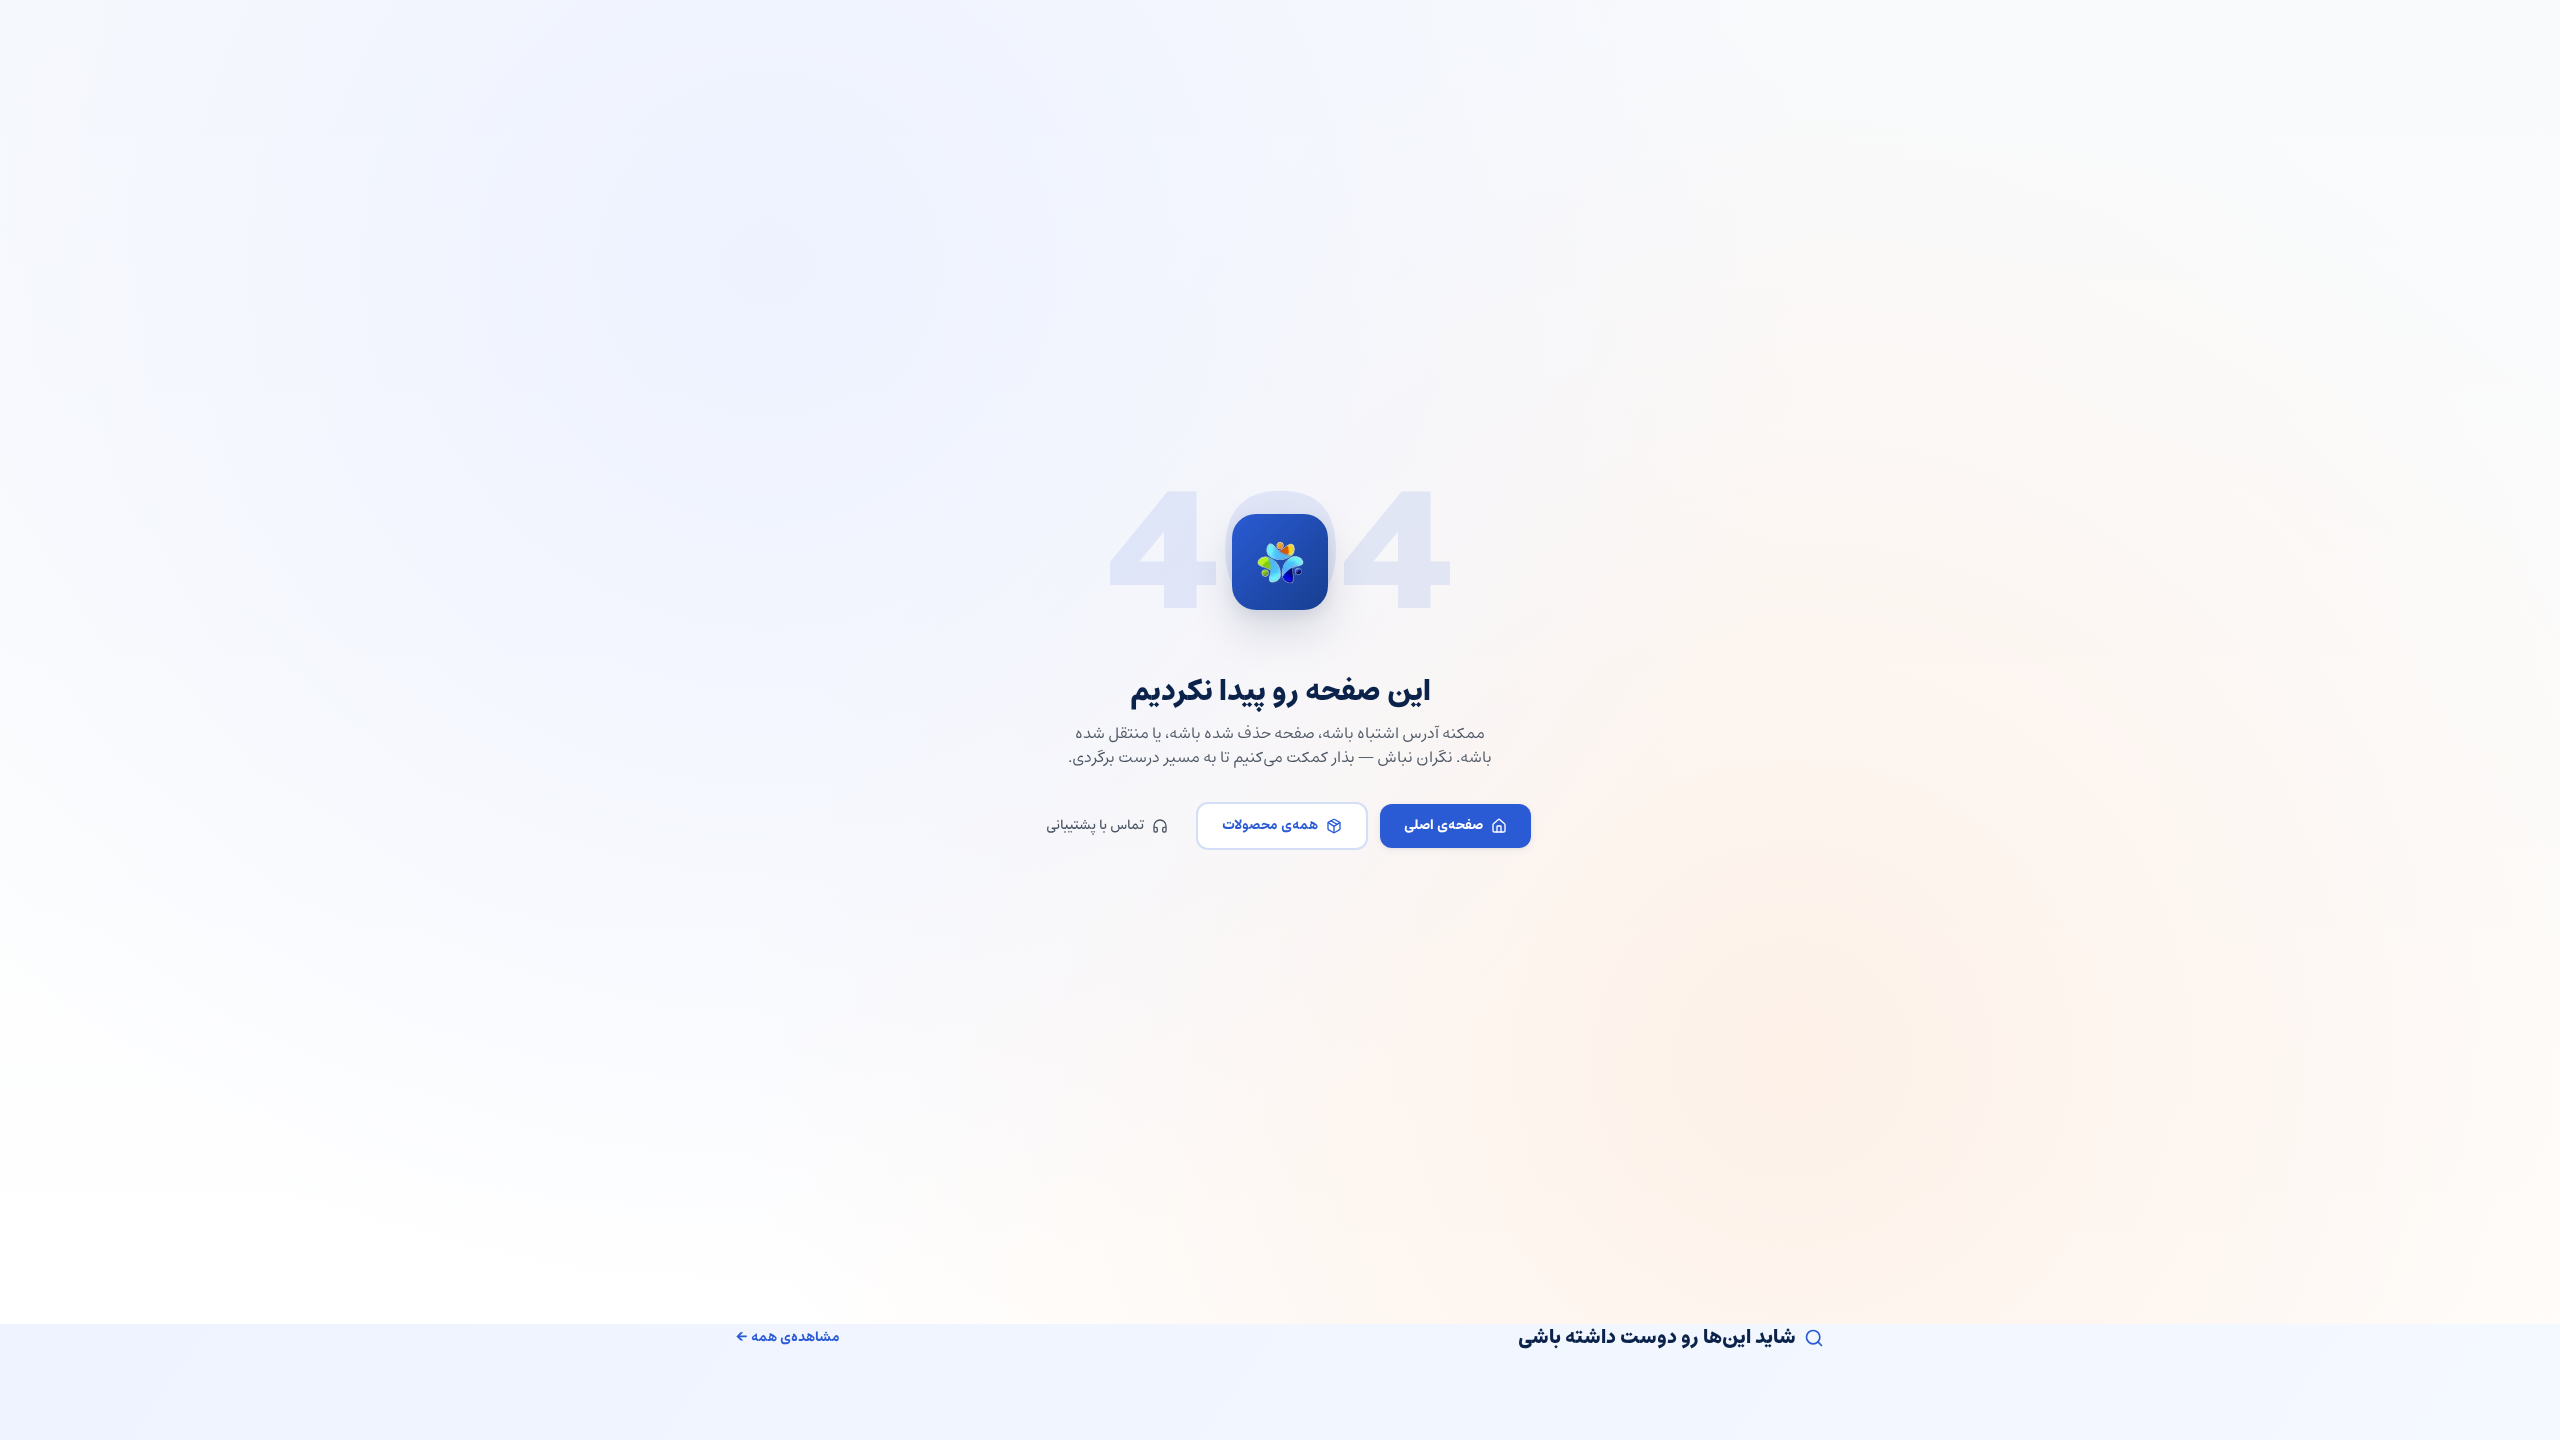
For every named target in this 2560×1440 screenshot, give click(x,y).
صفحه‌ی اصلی (1443, 825)
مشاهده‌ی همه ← (788, 1338)
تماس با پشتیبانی (1095, 825)
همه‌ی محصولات (1270, 825)
